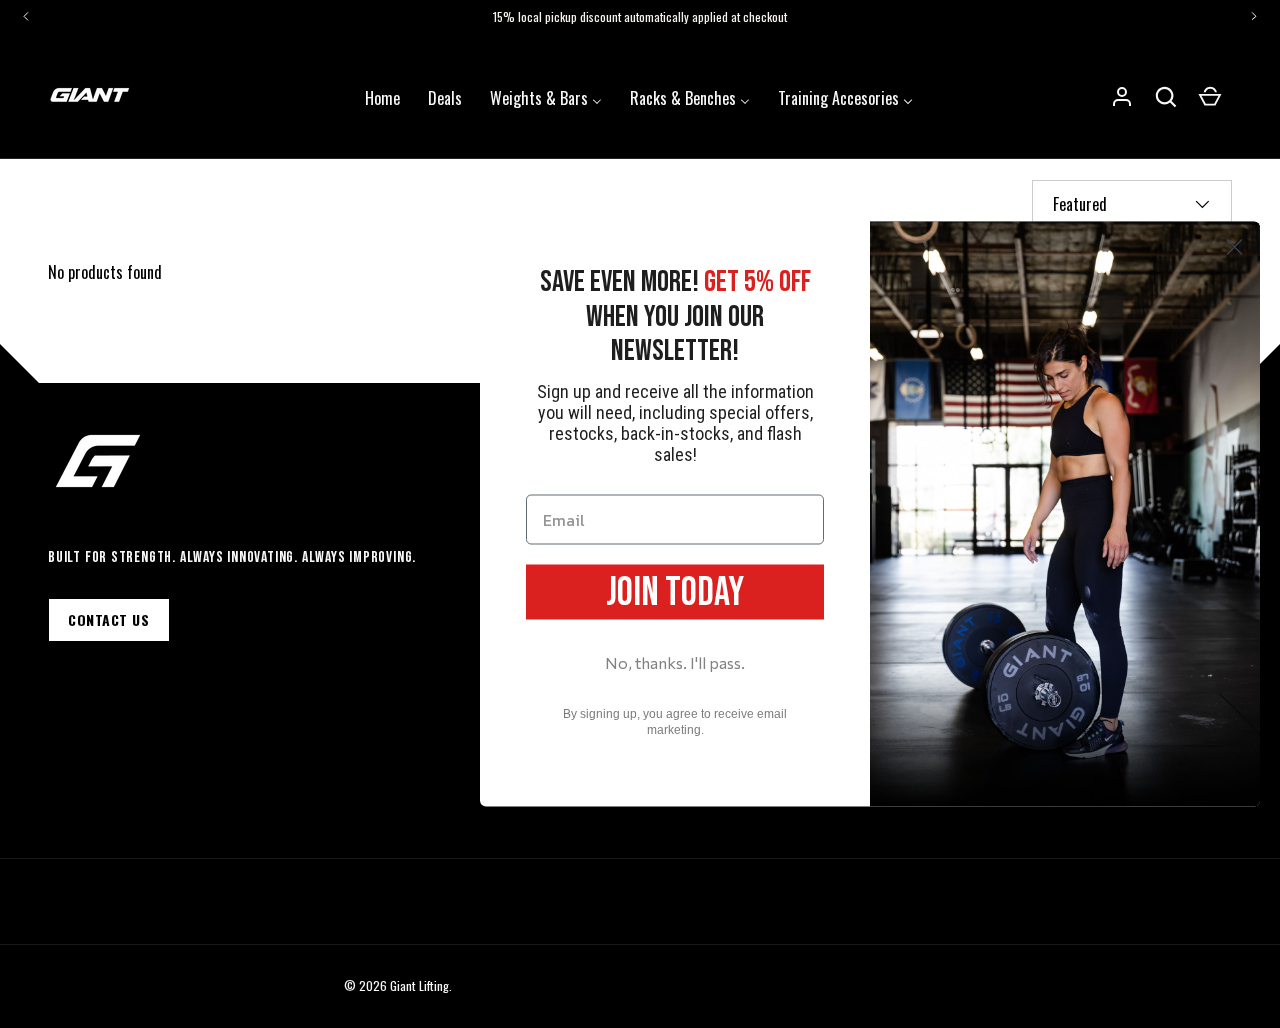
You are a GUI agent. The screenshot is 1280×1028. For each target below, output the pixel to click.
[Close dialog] (1234, 247)
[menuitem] (382, 96)
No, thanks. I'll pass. (675, 661)
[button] (1166, 97)
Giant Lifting (419, 985)
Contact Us (109, 619)
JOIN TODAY (675, 592)
